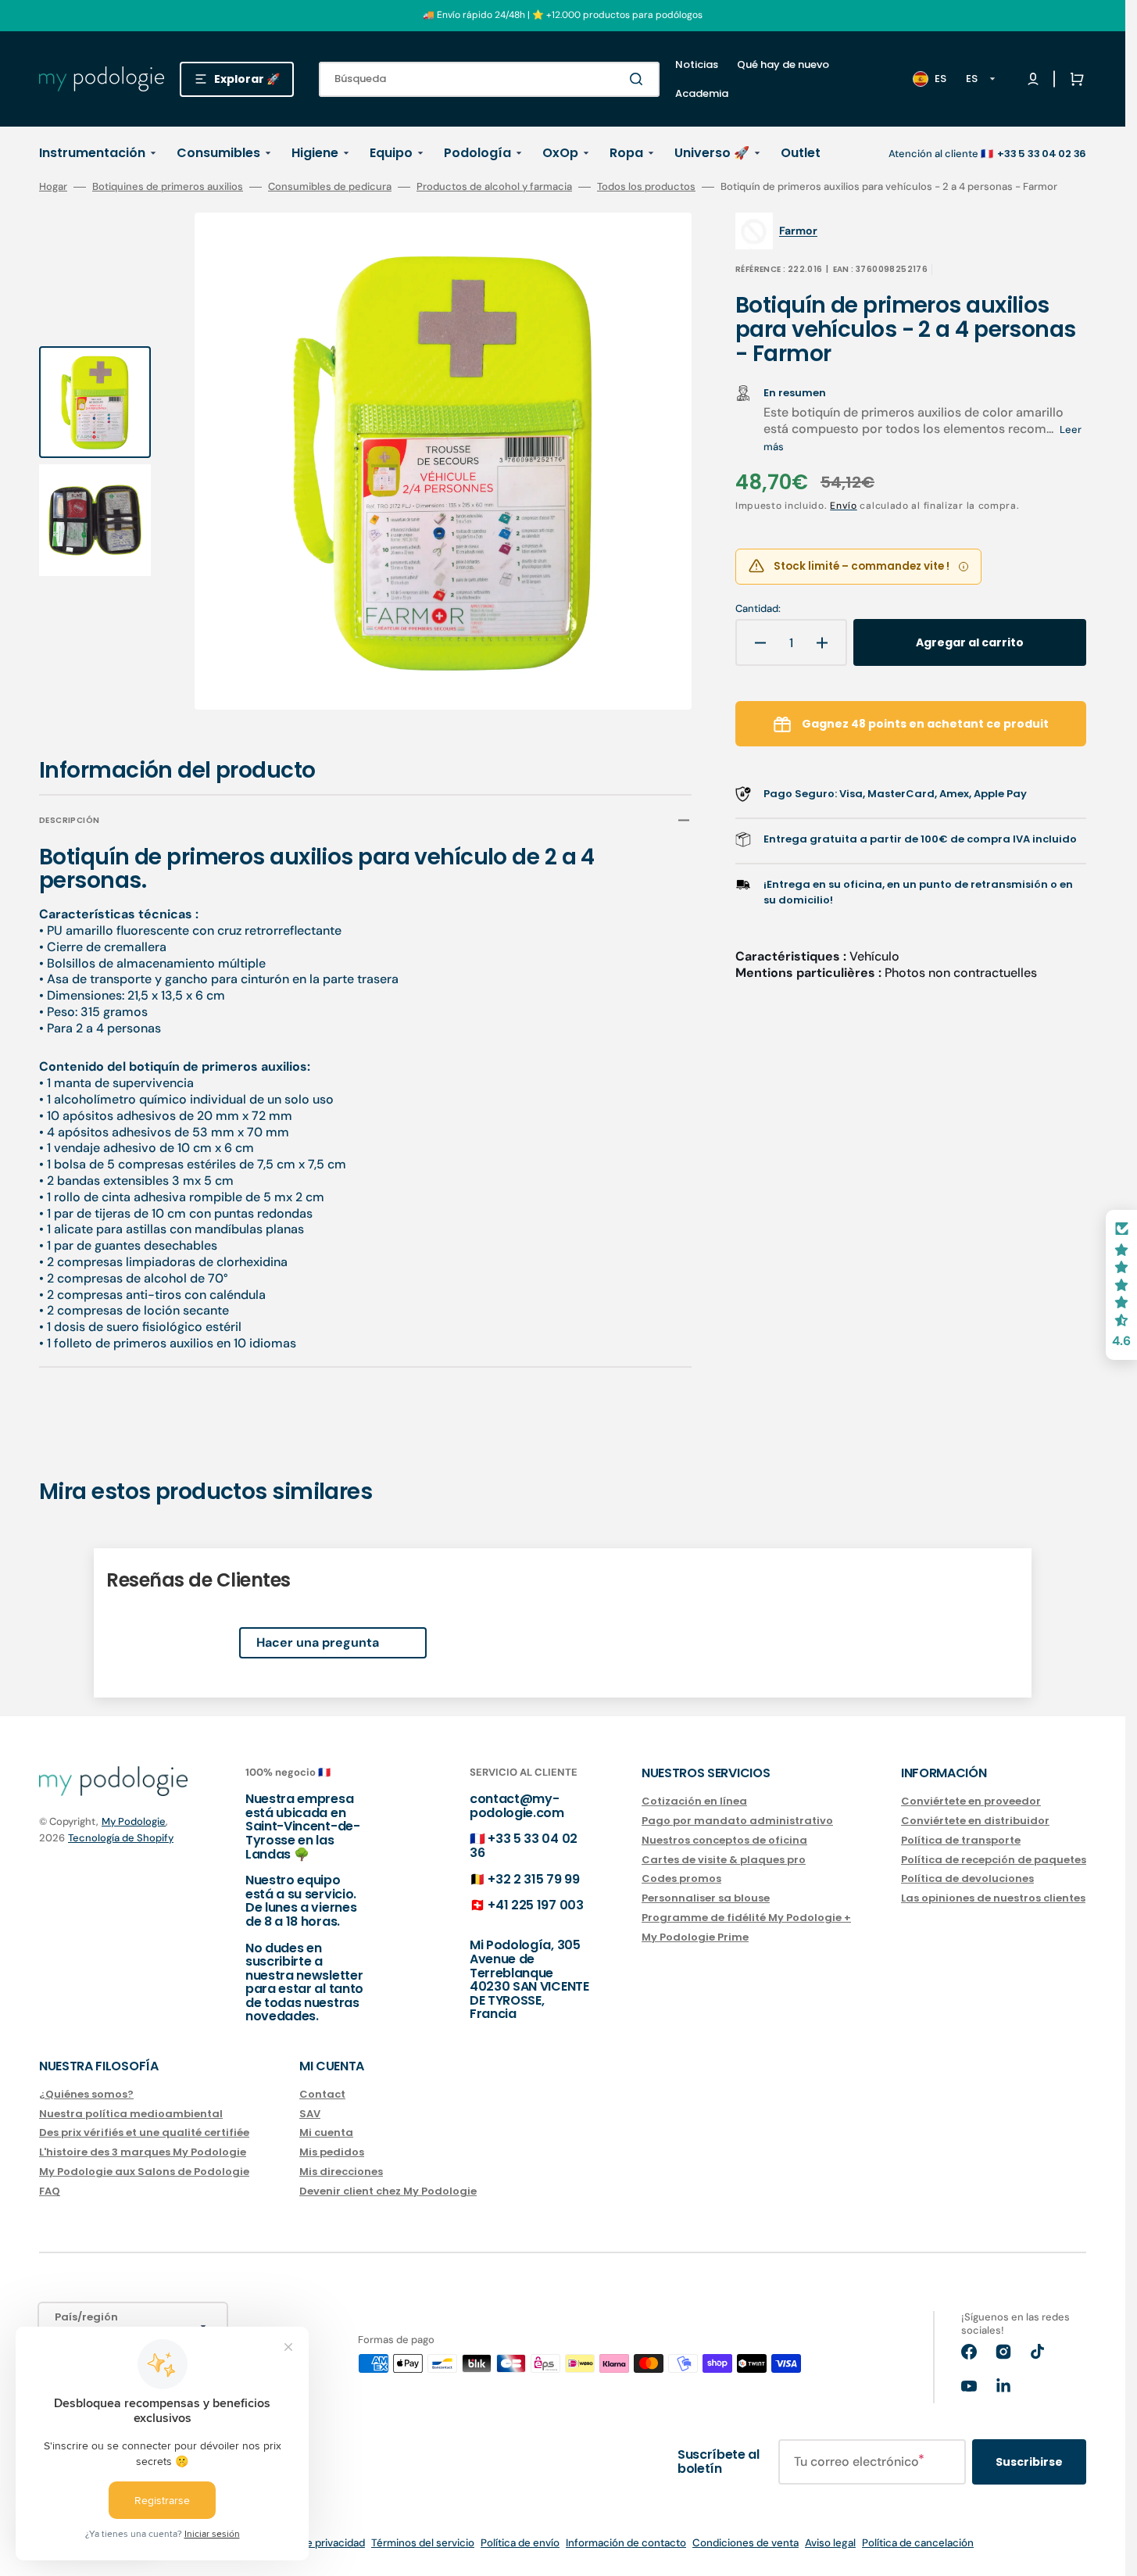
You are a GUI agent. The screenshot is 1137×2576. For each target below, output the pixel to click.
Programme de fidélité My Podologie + (746, 1918)
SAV (310, 2114)
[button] (1074, 79)
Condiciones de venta (745, 2543)
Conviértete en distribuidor (975, 1821)
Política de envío (520, 2543)
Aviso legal (830, 2543)
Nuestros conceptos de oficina (724, 1840)
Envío (844, 506)
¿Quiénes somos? (86, 2095)
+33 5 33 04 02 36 (524, 1846)
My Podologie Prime (695, 1937)
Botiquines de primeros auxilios (168, 187)
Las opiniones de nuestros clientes (993, 1898)
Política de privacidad (314, 2543)
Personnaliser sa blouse (706, 1898)
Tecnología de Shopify (121, 1838)
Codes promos (681, 1878)
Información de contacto (626, 2543)
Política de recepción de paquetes (994, 1860)
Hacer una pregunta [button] (318, 1642)
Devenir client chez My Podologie (388, 2191)
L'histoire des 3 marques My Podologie (143, 2152)
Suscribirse (1029, 2462)
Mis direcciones (341, 2172)
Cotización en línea (694, 1802)
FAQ (50, 2191)
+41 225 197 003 (535, 1905)
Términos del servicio (423, 2543)
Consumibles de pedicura (330, 187)
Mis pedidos (332, 2152)
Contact (322, 2095)
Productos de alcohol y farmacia (494, 187)
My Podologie (134, 1821)
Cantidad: (758, 609)
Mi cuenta (326, 2132)
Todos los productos (646, 187)
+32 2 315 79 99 (533, 1879)
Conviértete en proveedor (971, 1802)
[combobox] (489, 79)
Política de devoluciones (967, 1878)
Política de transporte (961, 1840)
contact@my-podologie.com (517, 1806)
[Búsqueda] (639, 79)
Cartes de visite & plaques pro (724, 1860)
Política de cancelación (918, 2543)
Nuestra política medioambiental (131, 2114)
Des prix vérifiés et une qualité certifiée (144, 2132)
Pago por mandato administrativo (737, 1821)
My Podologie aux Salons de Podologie (144, 2172)
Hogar (53, 187)
